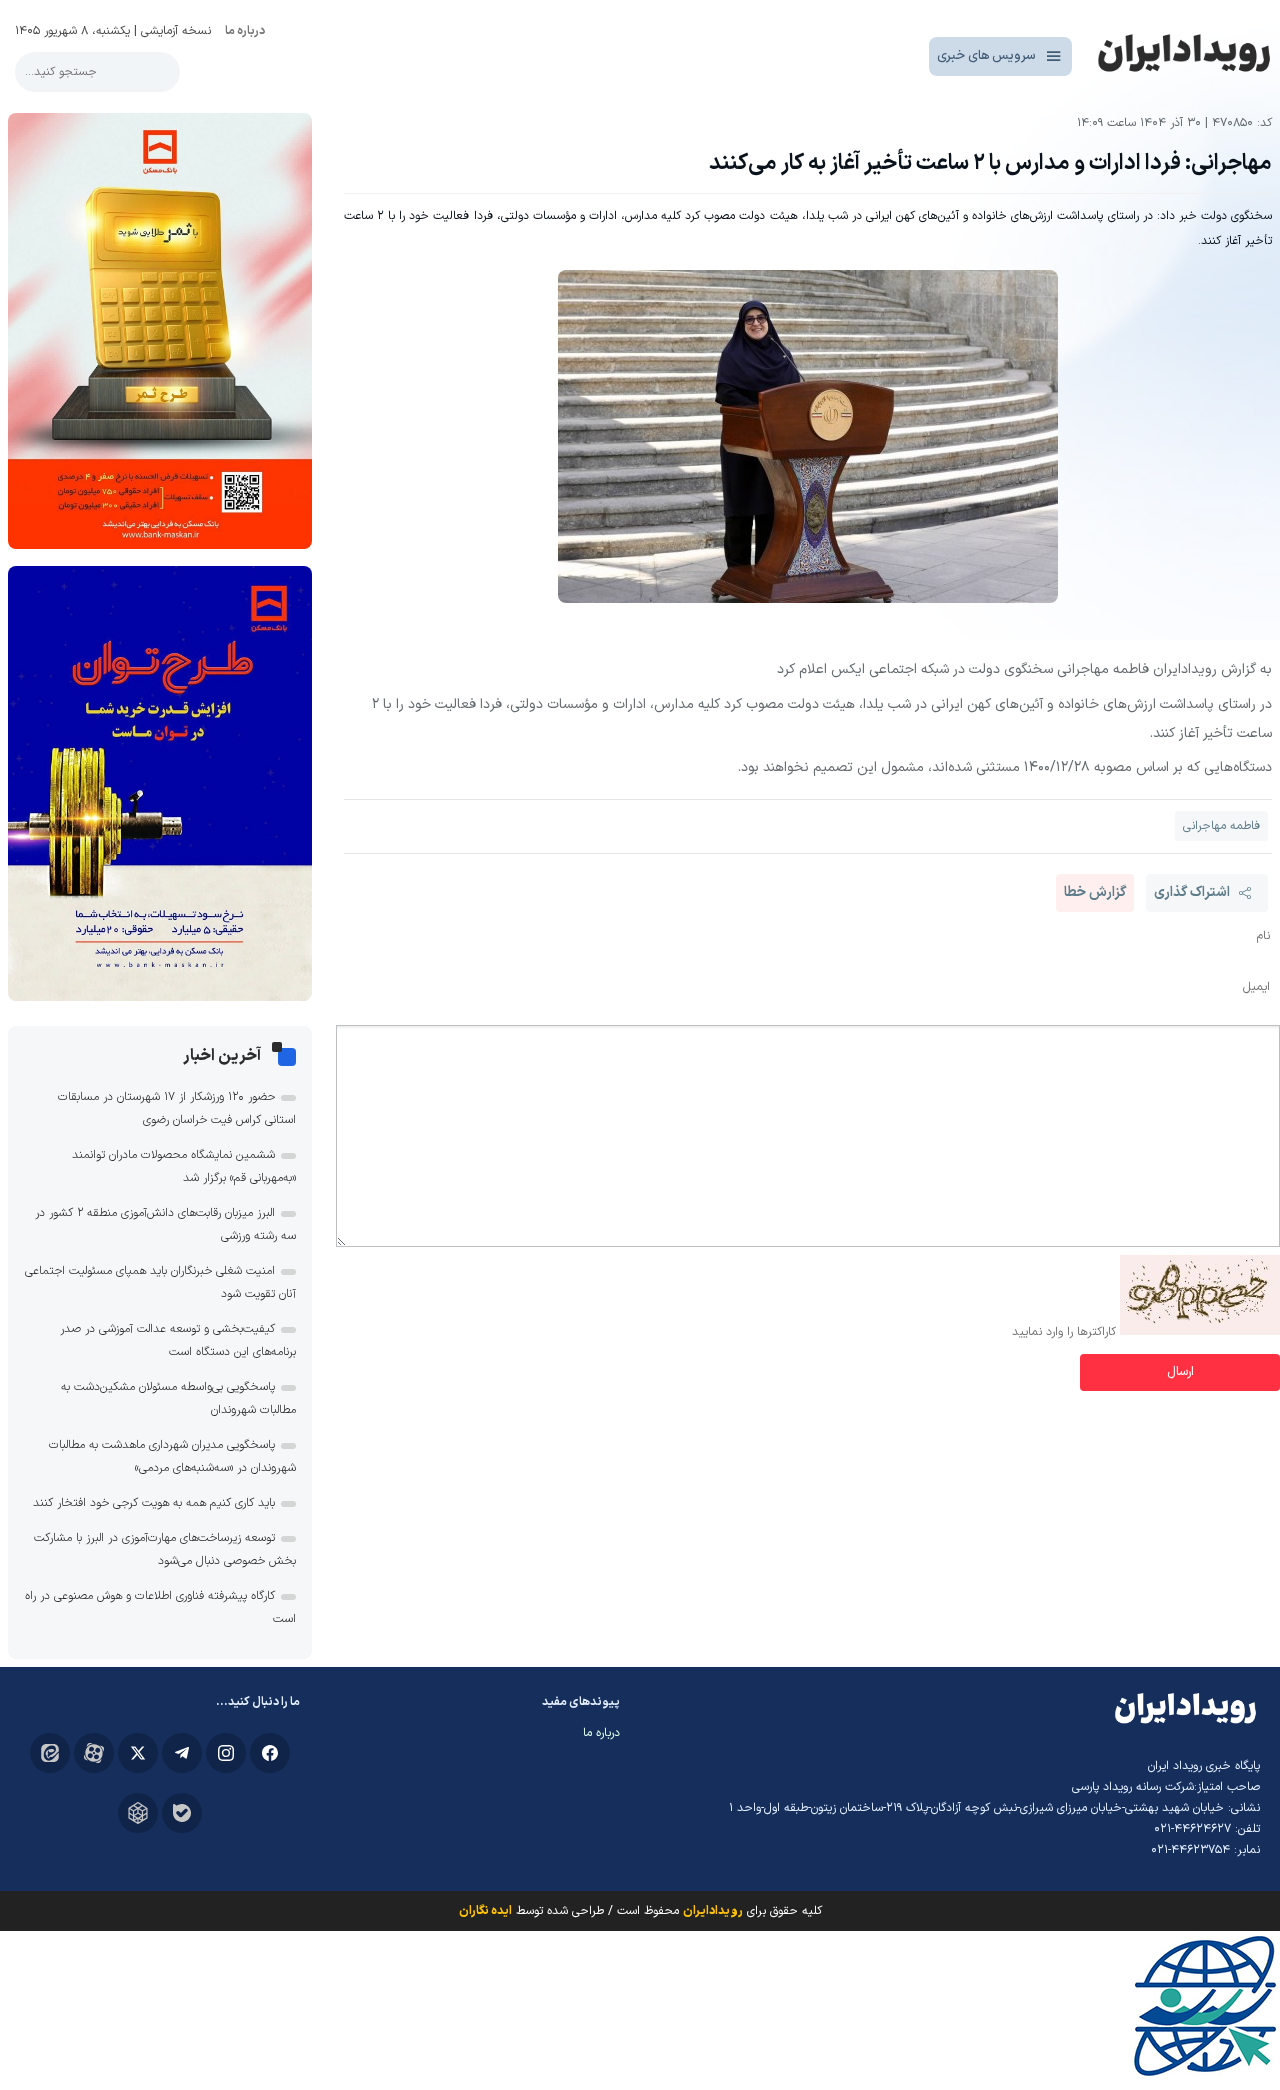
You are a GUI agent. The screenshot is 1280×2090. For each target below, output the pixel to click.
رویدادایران (713, 1911)
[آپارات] (94, 1753)
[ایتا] (50, 1753)
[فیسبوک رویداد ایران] (270, 1753)
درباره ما (245, 31)
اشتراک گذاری (1192, 892)
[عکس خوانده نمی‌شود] (1200, 1332)
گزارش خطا (1095, 892)
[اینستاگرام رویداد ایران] (226, 1753)
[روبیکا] (138, 1813)
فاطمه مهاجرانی (1221, 826)
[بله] (182, 1813)
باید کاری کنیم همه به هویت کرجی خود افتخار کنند (154, 1503)
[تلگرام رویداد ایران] (182, 1753)
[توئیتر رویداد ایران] (138, 1753)
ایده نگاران (485, 1911)
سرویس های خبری (986, 56)
